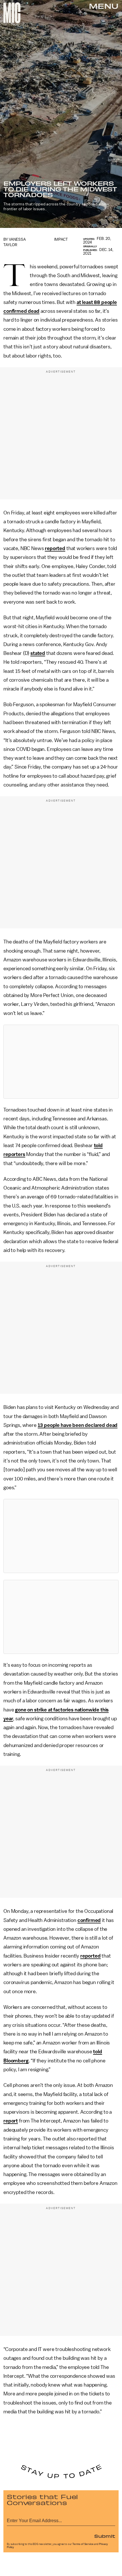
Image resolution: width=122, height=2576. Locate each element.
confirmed (89, 1920)
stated (38, 653)
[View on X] (61, 1062)
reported (55, 548)
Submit (105, 2536)
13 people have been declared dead (78, 1425)
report (11, 2121)
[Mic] (12, 13)
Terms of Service (83, 2544)
